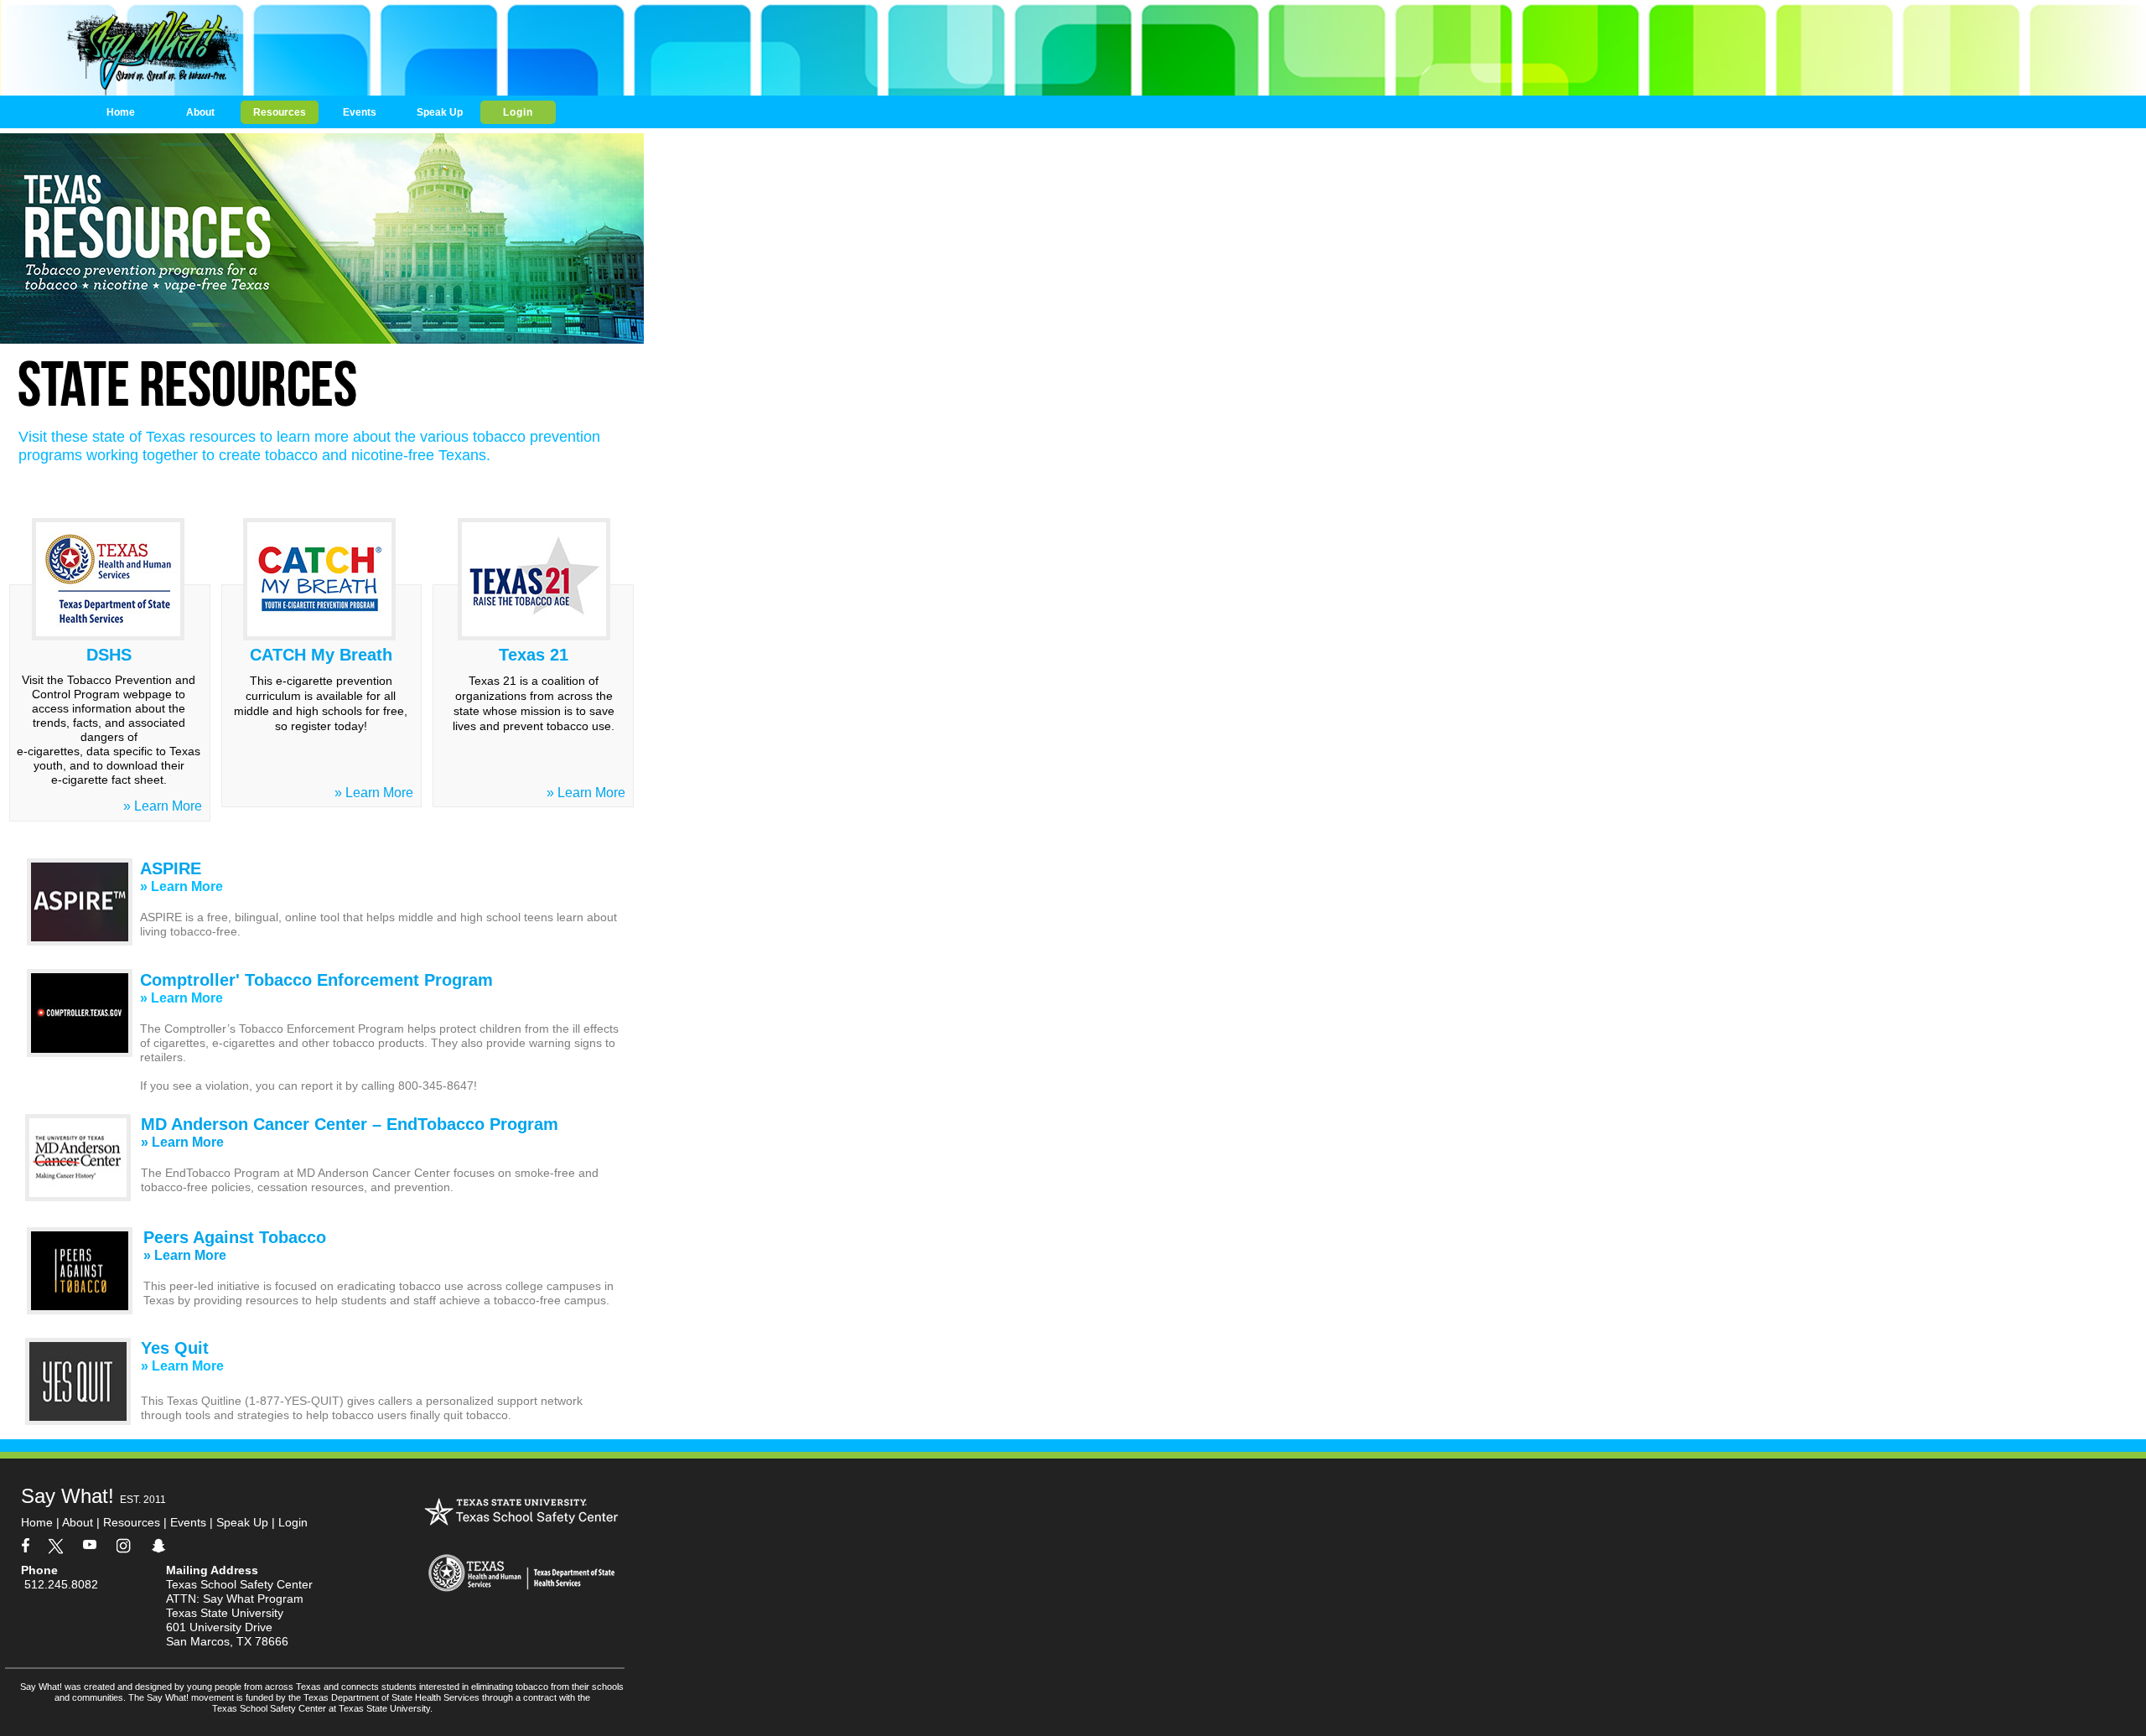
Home (37, 1522)
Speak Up (242, 1522)
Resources (132, 1522)
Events (188, 1522)
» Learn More (374, 793)
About (79, 1522)
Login (288, 1522)
